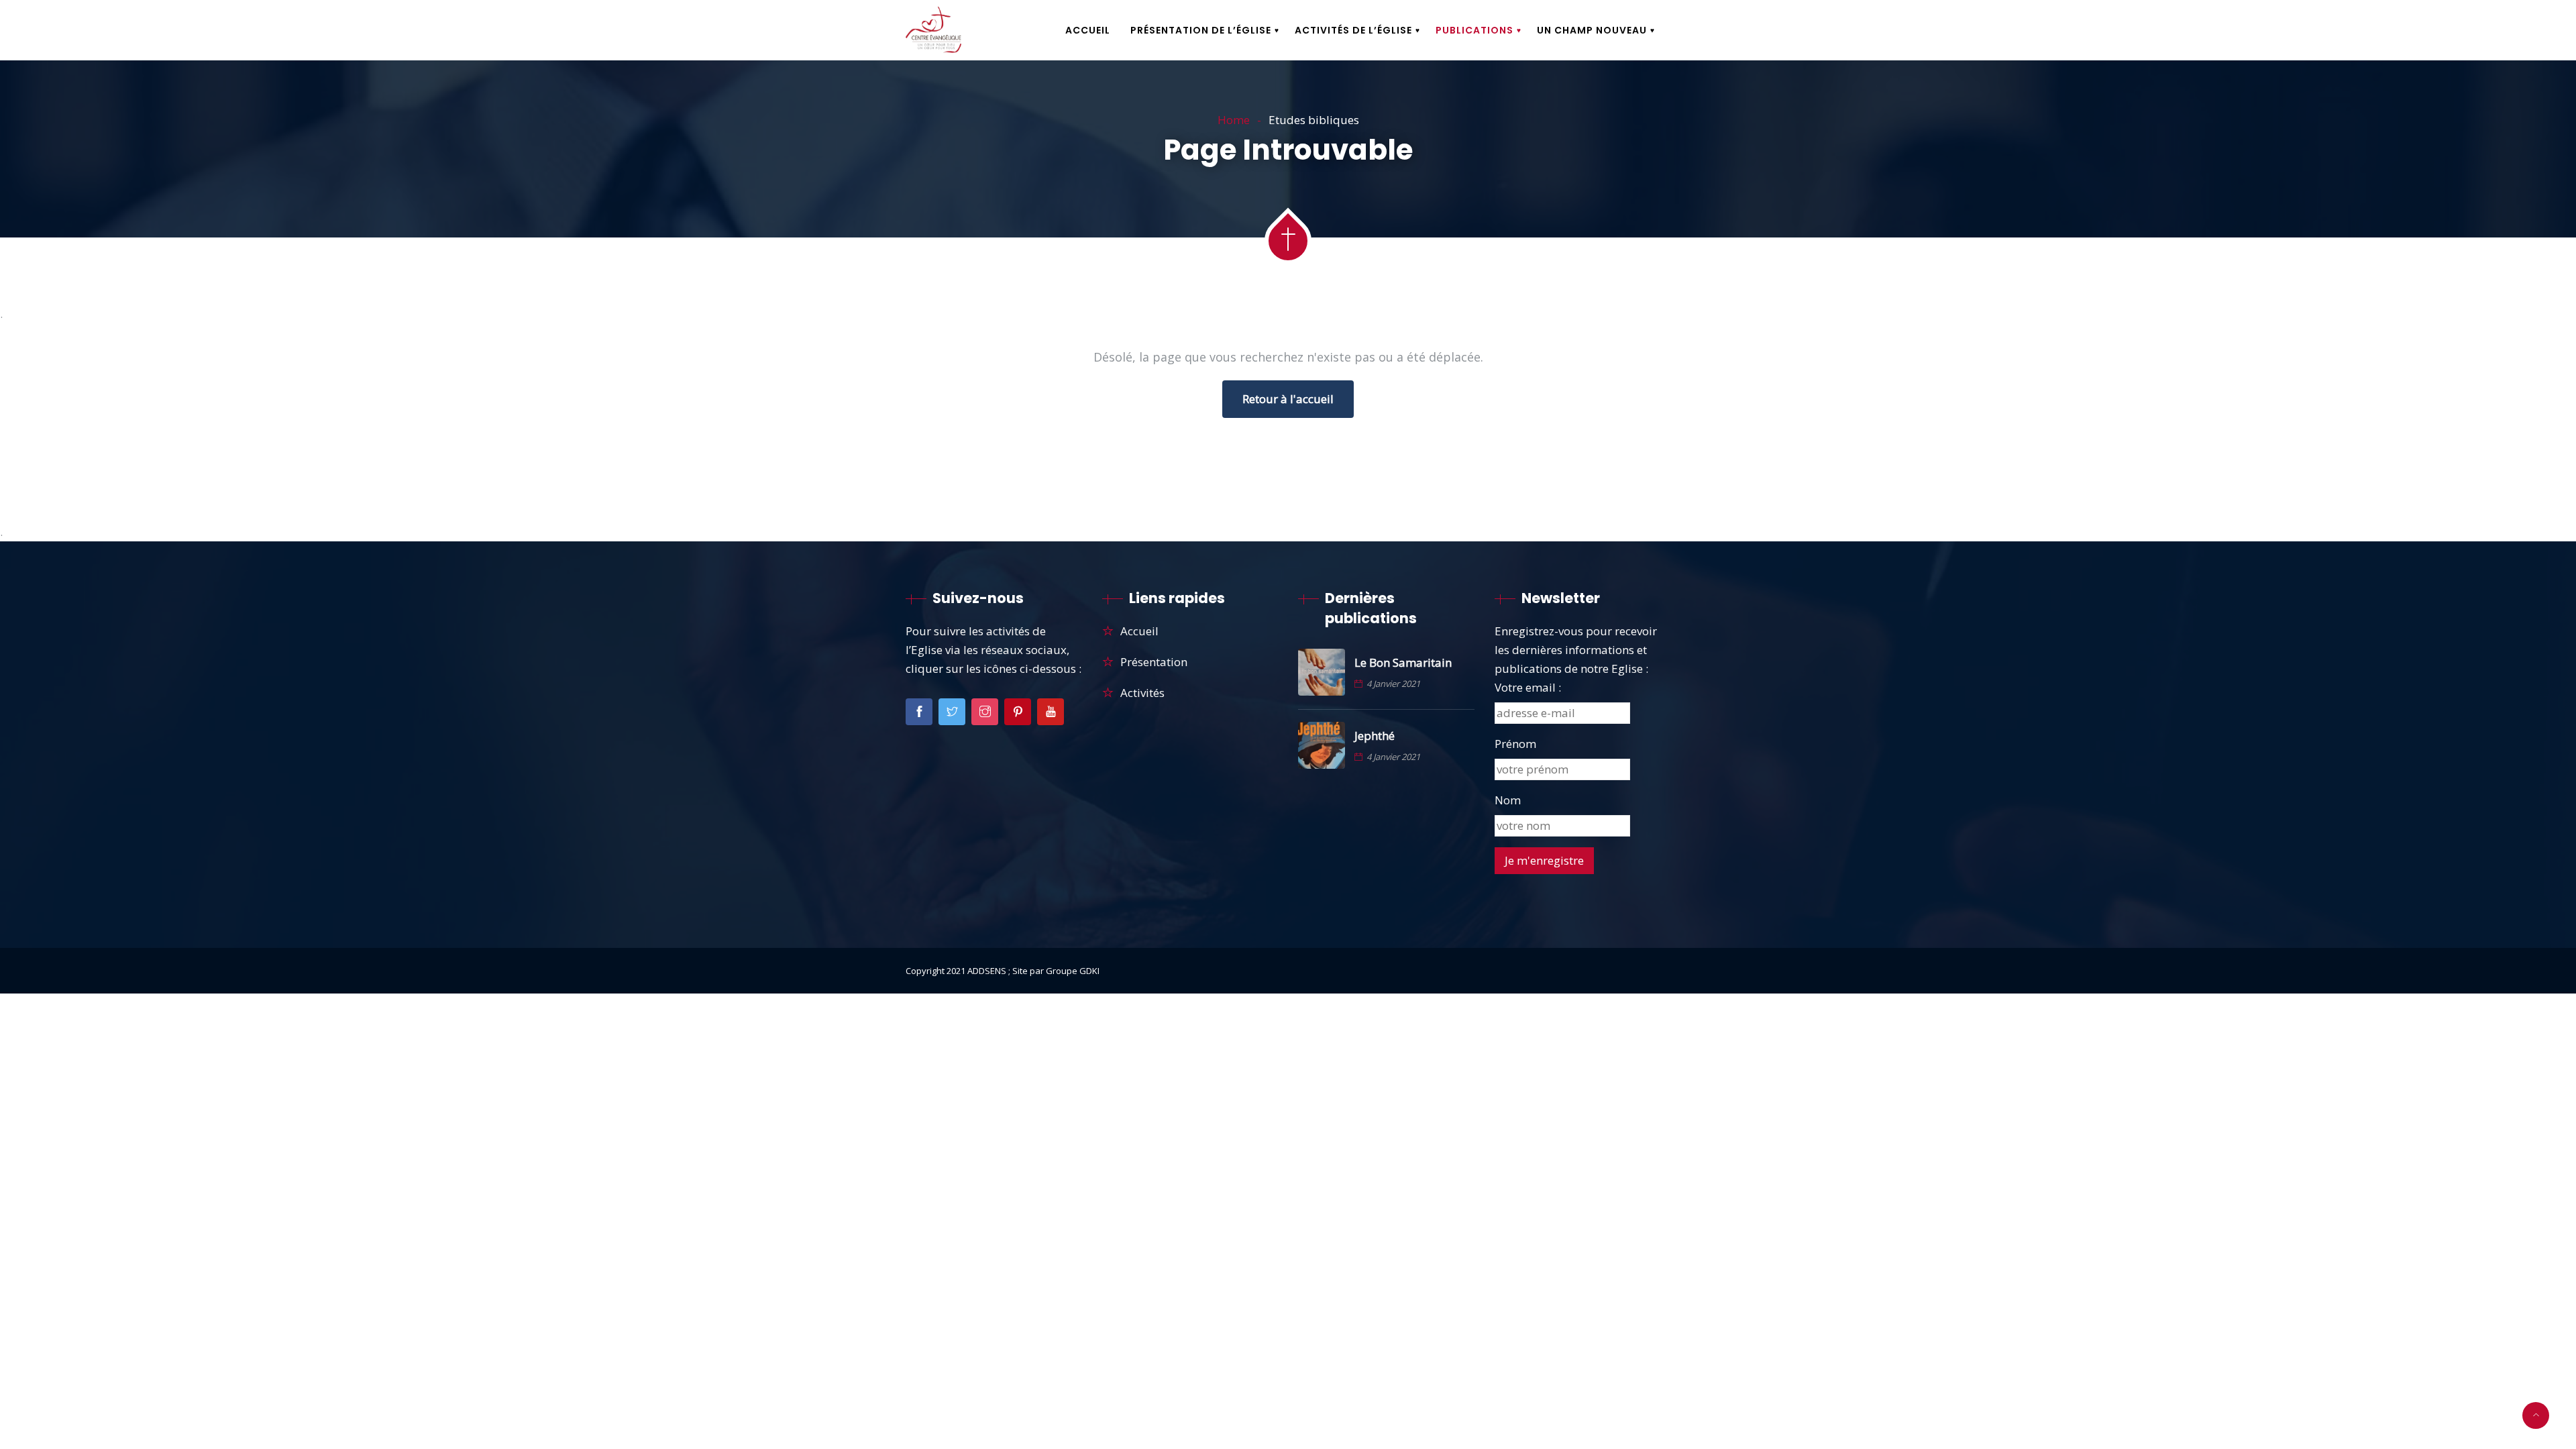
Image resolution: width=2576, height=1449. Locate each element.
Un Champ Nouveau (1592, 30)
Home (1234, 120)
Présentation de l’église (1201, 30)
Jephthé (1375, 736)
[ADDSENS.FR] (933, 31)
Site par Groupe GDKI (1056, 971)
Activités (1142, 693)
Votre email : (1528, 687)
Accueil (1088, 30)
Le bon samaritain (1403, 663)
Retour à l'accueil (1288, 399)
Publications (1474, 30)
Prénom (1515, 744)
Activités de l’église (1353, 30)
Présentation (1154, 662)
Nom (1508, 800)
